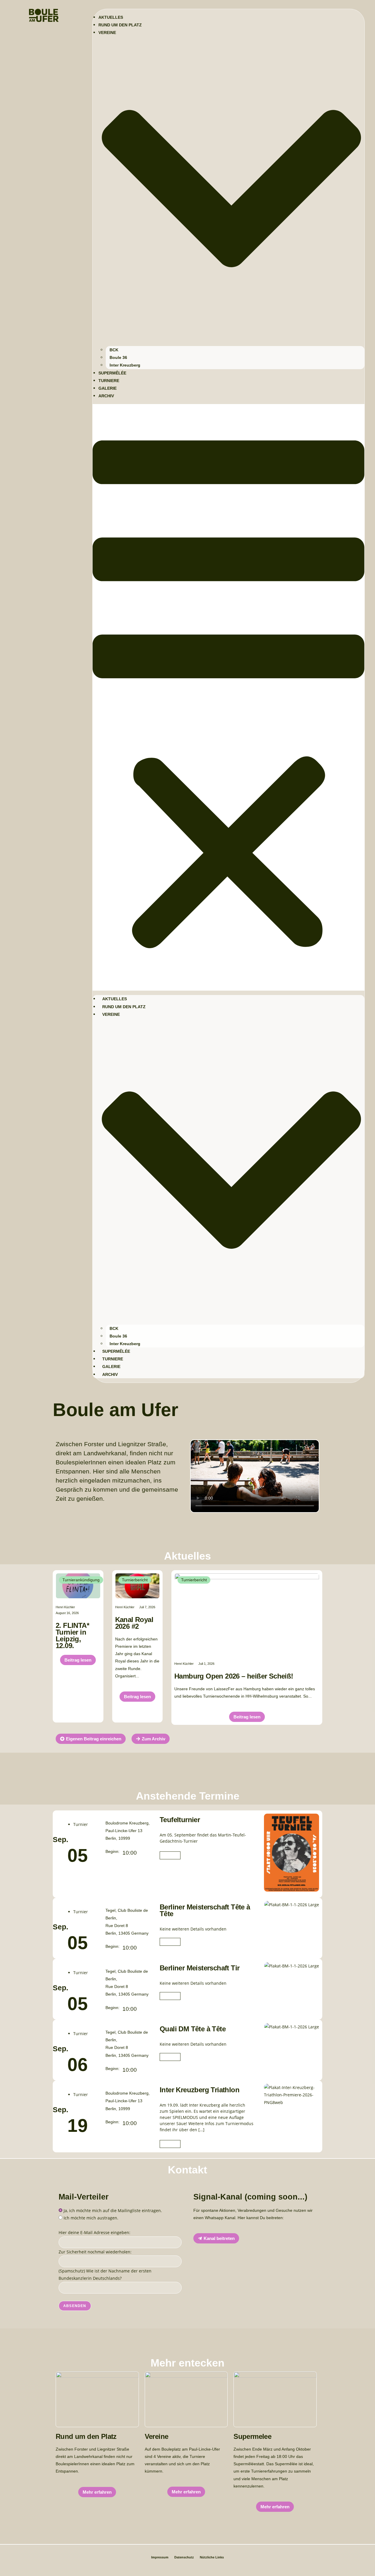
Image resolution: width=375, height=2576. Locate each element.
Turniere (109, 381)
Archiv (106, 396)
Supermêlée (112, 373)
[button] (229, 697)
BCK (114, 350)
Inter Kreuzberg (125, 365)
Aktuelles (111, 17)
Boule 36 (118, 357)
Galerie (108, 388)
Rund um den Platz (120, 25)
